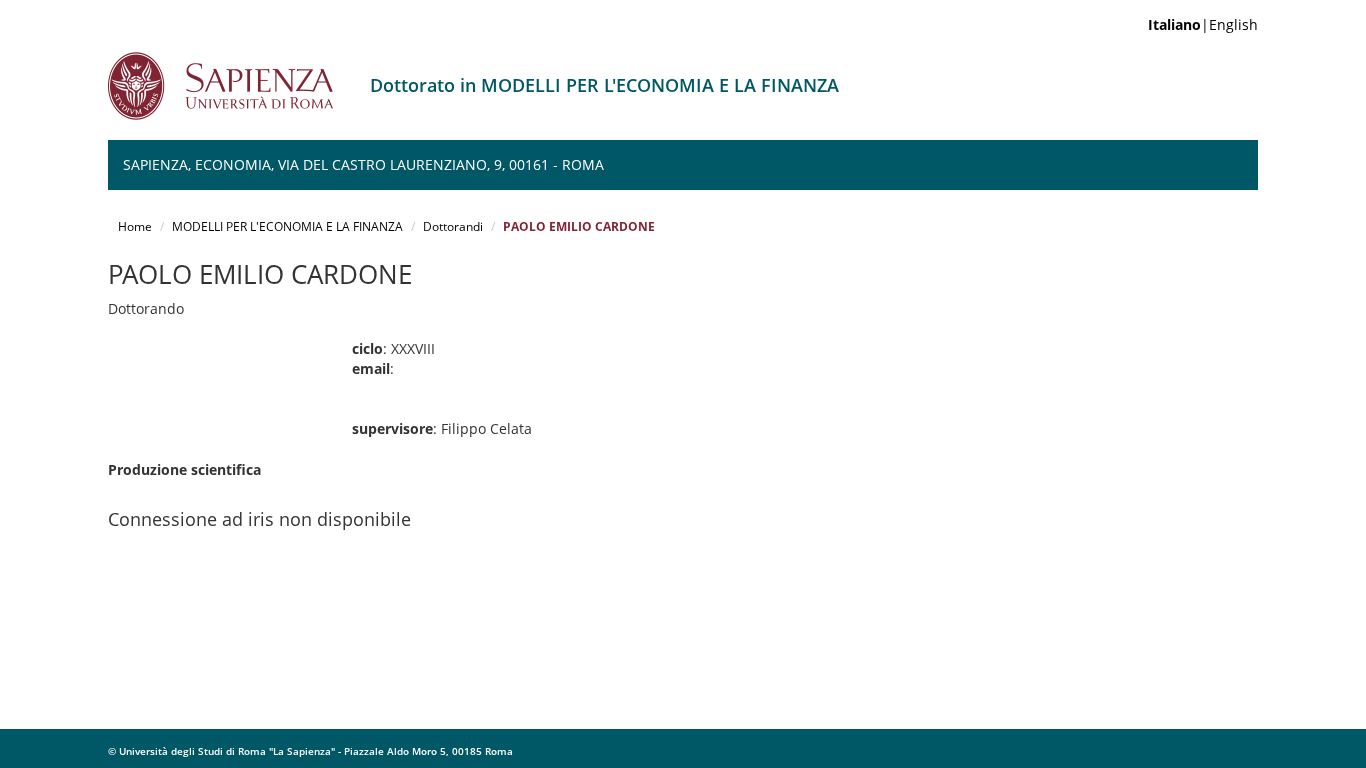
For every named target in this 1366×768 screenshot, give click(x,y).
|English (1203, 24)
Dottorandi (453, 226)
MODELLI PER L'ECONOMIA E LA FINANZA (287, 226)
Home (135, 226)
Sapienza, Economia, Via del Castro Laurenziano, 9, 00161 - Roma (363, 164)
